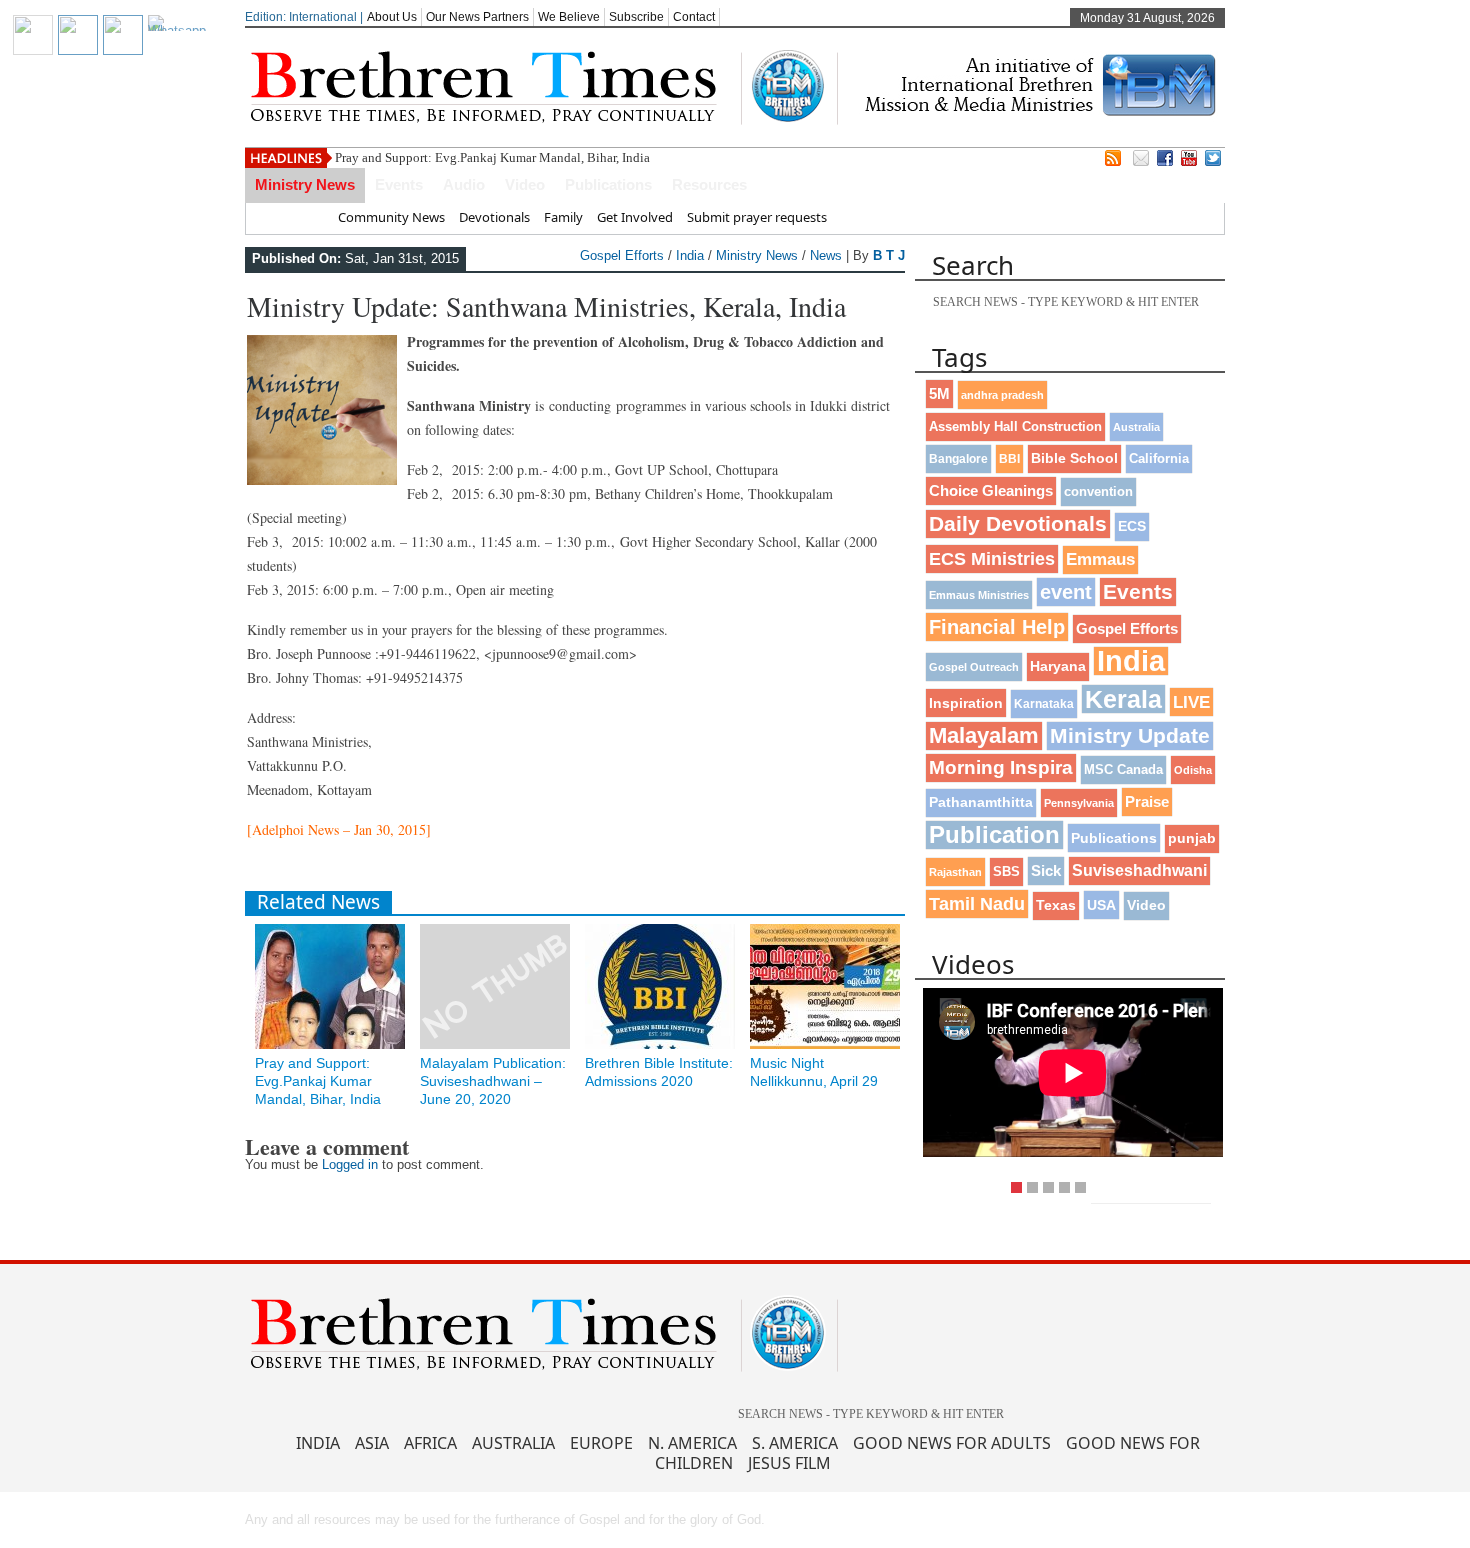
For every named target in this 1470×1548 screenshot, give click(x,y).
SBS (1006, 871)
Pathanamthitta (981, 802)
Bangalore (958, 459)
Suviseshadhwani (1139, 870)
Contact (694, 17)
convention (1098, 491)
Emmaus (1100, 559)
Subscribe (636, 17)
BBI (1009, 459)
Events (399, 184)
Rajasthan (955, 872)
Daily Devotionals (1018, 523)
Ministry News (305, 184)
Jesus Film (789, 1463)
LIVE (1191, 702)
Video (525, 184)
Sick (1046, 870)
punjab (1192, 838)
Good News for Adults (952, 1443)
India (690, 255)
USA (1101, 905)
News (826, 255)
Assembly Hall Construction (1015, 427)
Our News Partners (477, 17)
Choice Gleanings (991, 490)
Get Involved (635, 217)
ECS (1132, 526)
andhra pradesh (1002, 395)
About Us (392, 17)
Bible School (1074, 458)
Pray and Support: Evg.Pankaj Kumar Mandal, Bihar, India (492, 157)
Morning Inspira (1001, 767)
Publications (608, 184)
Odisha (1193, 770)
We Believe (569, 17)
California (1159, 458)
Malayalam (984, 735)
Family (563, 217)
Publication (994, 834)
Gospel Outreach (974, 667)
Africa (430, 1443)
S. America (795, 1443)
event (1066, 592)
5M (939, 393)
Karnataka (1044, 703)
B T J (889, 255)
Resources (709, 184)
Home (305, 217)
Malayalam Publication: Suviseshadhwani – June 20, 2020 (493, 1081)
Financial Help (997, 627)
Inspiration (966, 703)
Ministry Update (1130, 735)
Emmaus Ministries (979, 595)
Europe (601, 1443)
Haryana (1058, 666)
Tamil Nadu (977, 904)
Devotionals (494, 217)
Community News (391, 217)
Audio (464, 184)
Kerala (1123, 699)
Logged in (350, 1164)
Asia (372, 1443)
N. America (692, 1443)
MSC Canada (1123, 770)
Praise (1147, 802)
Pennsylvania (1079, 803)
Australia (1136, 427)
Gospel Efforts (622, 255)
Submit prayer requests (757, 217)
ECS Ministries (992, 559)
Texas (1056, 905)
